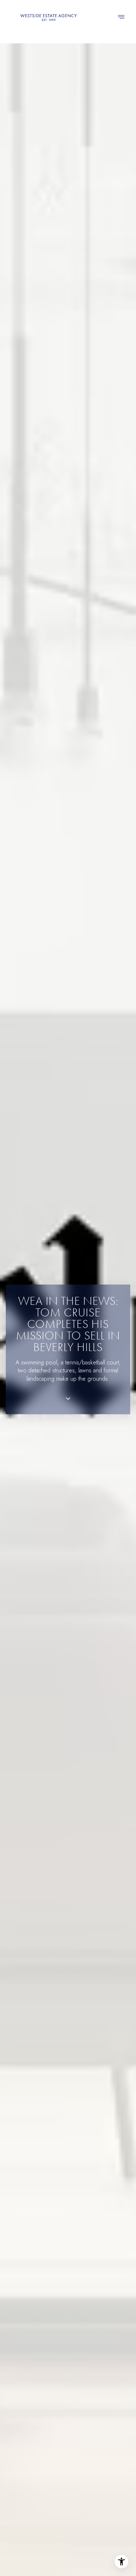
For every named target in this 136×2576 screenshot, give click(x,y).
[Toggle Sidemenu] (121, 17)
